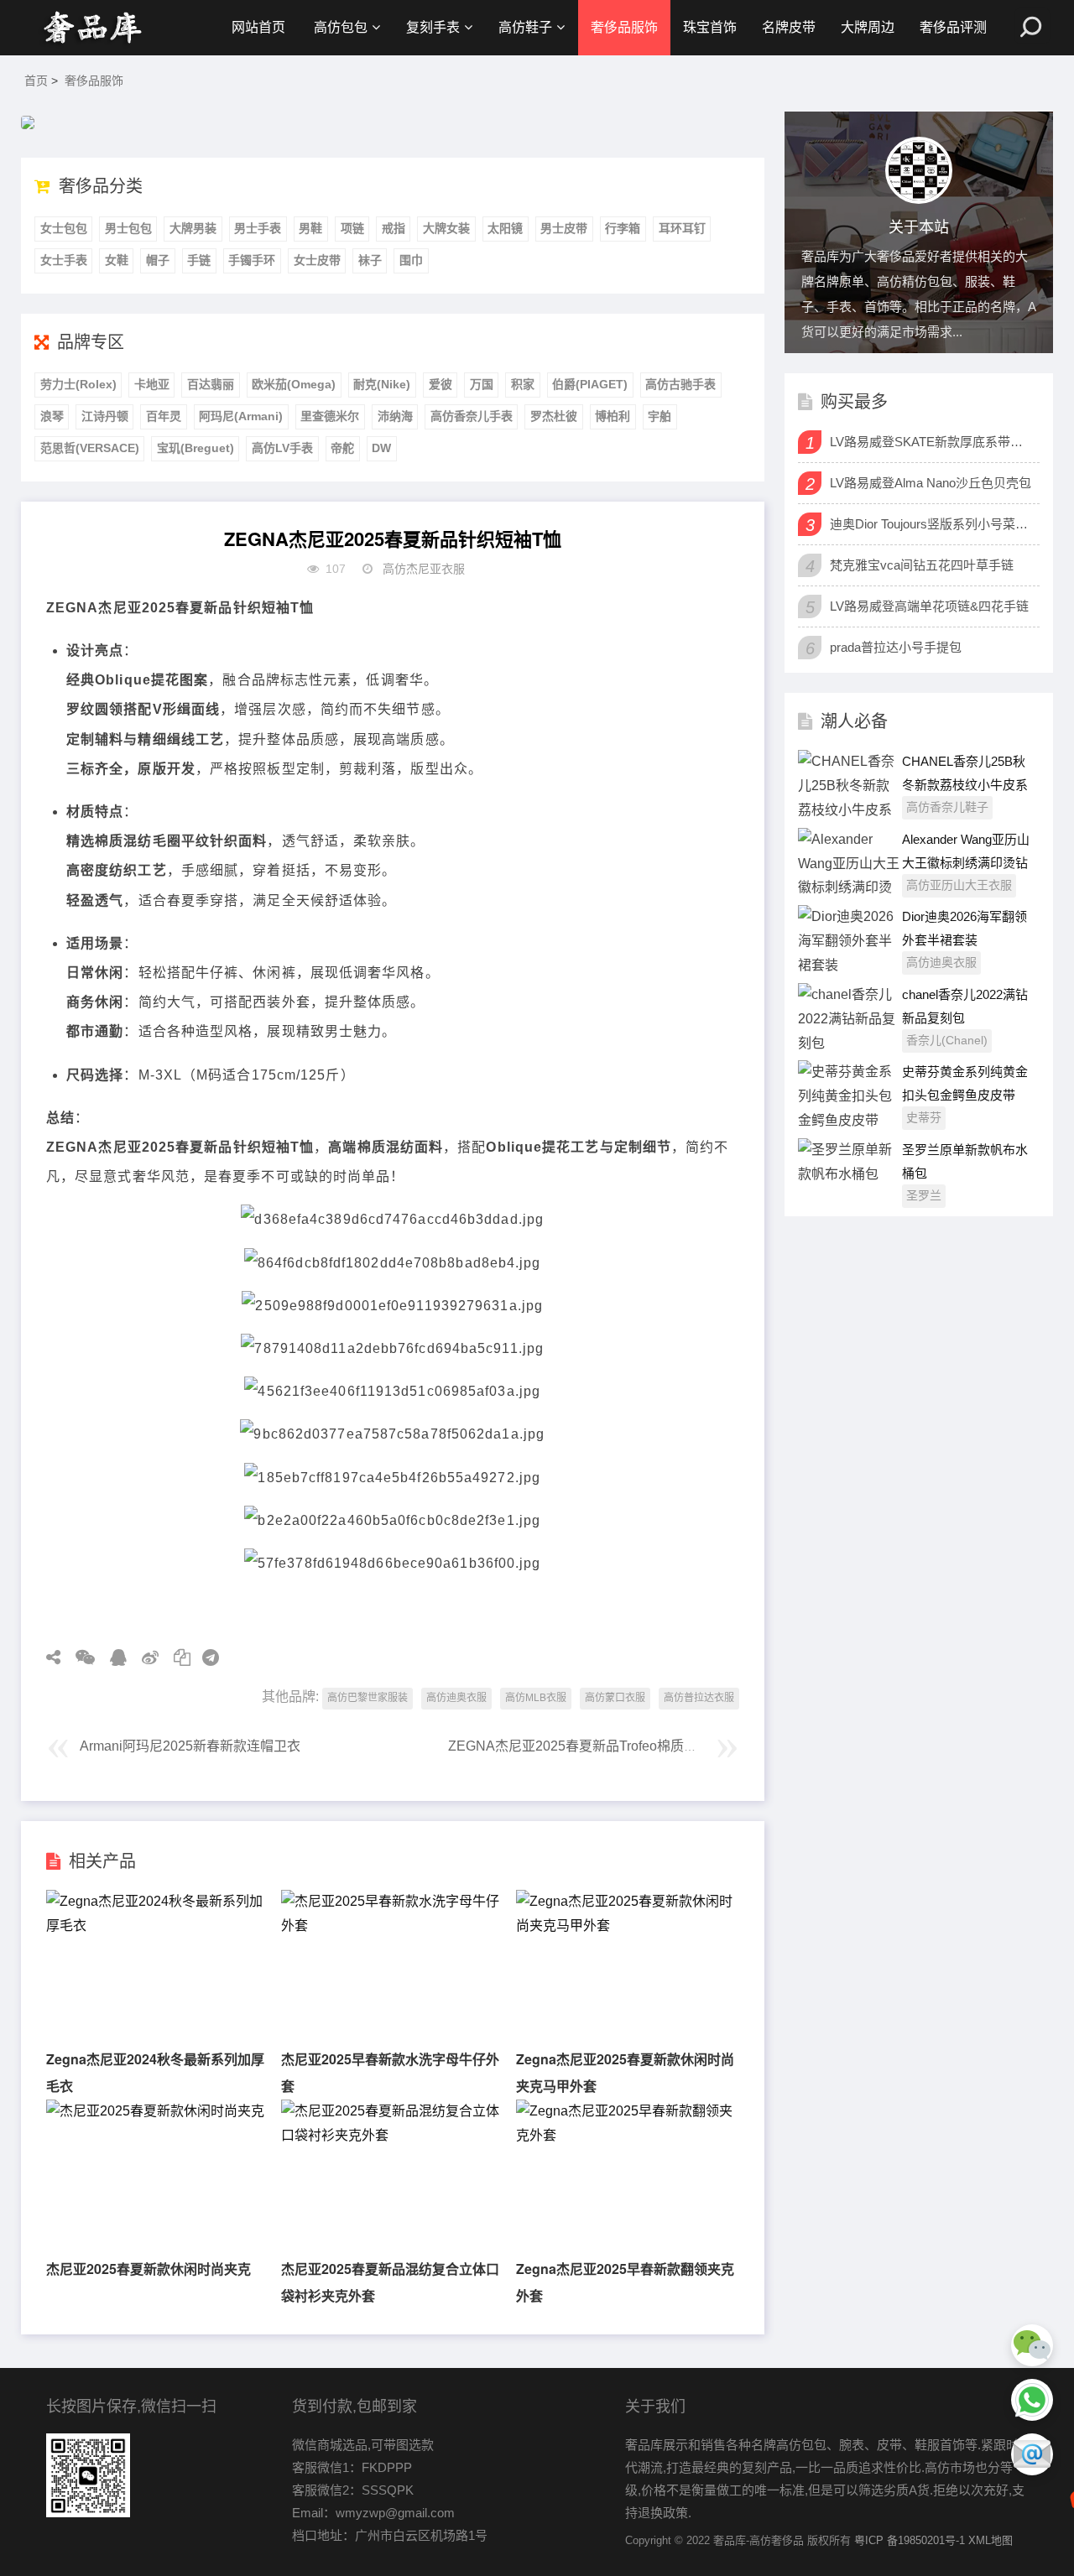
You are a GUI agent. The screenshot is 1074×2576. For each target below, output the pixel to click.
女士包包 (64, 228)
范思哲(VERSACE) (90, 448)
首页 (36, 81)
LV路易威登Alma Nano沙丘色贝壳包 (931, 483)
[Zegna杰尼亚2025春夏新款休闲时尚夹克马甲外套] (627, 1925)
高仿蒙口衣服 (615, 1698)
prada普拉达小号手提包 (896, 647)
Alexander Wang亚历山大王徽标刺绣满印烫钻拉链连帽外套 (966, 863)
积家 (523, 384)
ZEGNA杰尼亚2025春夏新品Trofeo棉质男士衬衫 (593, 1746)
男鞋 (310, 228)
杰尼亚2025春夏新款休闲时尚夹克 (149, 2269)
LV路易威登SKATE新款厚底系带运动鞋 (933, 442)
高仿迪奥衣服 (456, 1698)
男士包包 (128, 228)
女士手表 (64, 260)
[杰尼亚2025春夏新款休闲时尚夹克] (155, 2111)
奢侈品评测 (953, 27)
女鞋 (117, 260)
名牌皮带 (789, 27)
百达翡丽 (211, 384)
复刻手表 (433, 27)
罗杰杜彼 (554, 416)
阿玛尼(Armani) (241, 416)
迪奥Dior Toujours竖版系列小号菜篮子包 (933, 524)
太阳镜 (505, 228)
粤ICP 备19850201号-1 (910, 2540)
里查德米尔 (330, 416)
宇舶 (660, 416)
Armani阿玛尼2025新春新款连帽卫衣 (190, 1746)
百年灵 (164, 416)
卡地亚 (152, 384)
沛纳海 (395, 416)
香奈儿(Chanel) (947, 1040)
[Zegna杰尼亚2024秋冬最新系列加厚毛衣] (157, 1925)
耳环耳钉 (682, 228)
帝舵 (342, 448)
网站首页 (258, 27)
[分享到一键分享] (205, 1657)
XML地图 (991, 2540)
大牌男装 (193, 228)
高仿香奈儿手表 (472, 416)
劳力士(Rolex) (78, 384)
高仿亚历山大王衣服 (959, 885)
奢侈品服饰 (624, 27)
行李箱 (623, 228)
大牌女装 (446, 228)
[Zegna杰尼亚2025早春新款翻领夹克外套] (627, 2135)
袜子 (370, 260)
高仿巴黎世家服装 (368, 1698)
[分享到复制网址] (176, 1657)
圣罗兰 (924, 1195)
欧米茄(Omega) (294, 384)
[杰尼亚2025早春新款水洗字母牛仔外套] (392, 1925)
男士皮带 (564, 228)
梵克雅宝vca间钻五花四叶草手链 (922, 565)
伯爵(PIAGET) (590, 384)
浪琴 (52, 416)
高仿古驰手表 (680, 384)
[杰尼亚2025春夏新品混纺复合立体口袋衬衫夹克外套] (392, 2135)
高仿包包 (341, 27)
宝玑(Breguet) (196, 448)
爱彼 (441, 384)
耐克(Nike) (382, 384)
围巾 (411, 260)
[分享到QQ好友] (112, 1657)
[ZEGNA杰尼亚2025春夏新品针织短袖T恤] (92, 28)
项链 (352, 228)
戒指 (394, 228)
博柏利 (613, 416)
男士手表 (258, 228)
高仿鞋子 (525, 27)
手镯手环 (252, 260)
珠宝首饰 (710, 27)
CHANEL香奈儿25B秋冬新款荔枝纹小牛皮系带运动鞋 (965, 785)
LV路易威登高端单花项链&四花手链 (929, 606)
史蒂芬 (924, 1117)
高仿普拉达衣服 (699, 1698)
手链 (199, 260)
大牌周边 (868, 27)
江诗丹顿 (105, 416)
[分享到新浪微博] (144, 1657)
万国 (482, 384)
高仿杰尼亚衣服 (424, 569)
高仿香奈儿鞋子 (947, 807)
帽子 (158, 260)
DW (381, 448)
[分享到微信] (79, 1657)
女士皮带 (317, 260)
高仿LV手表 (282, 448)
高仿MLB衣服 (536, 1698)
